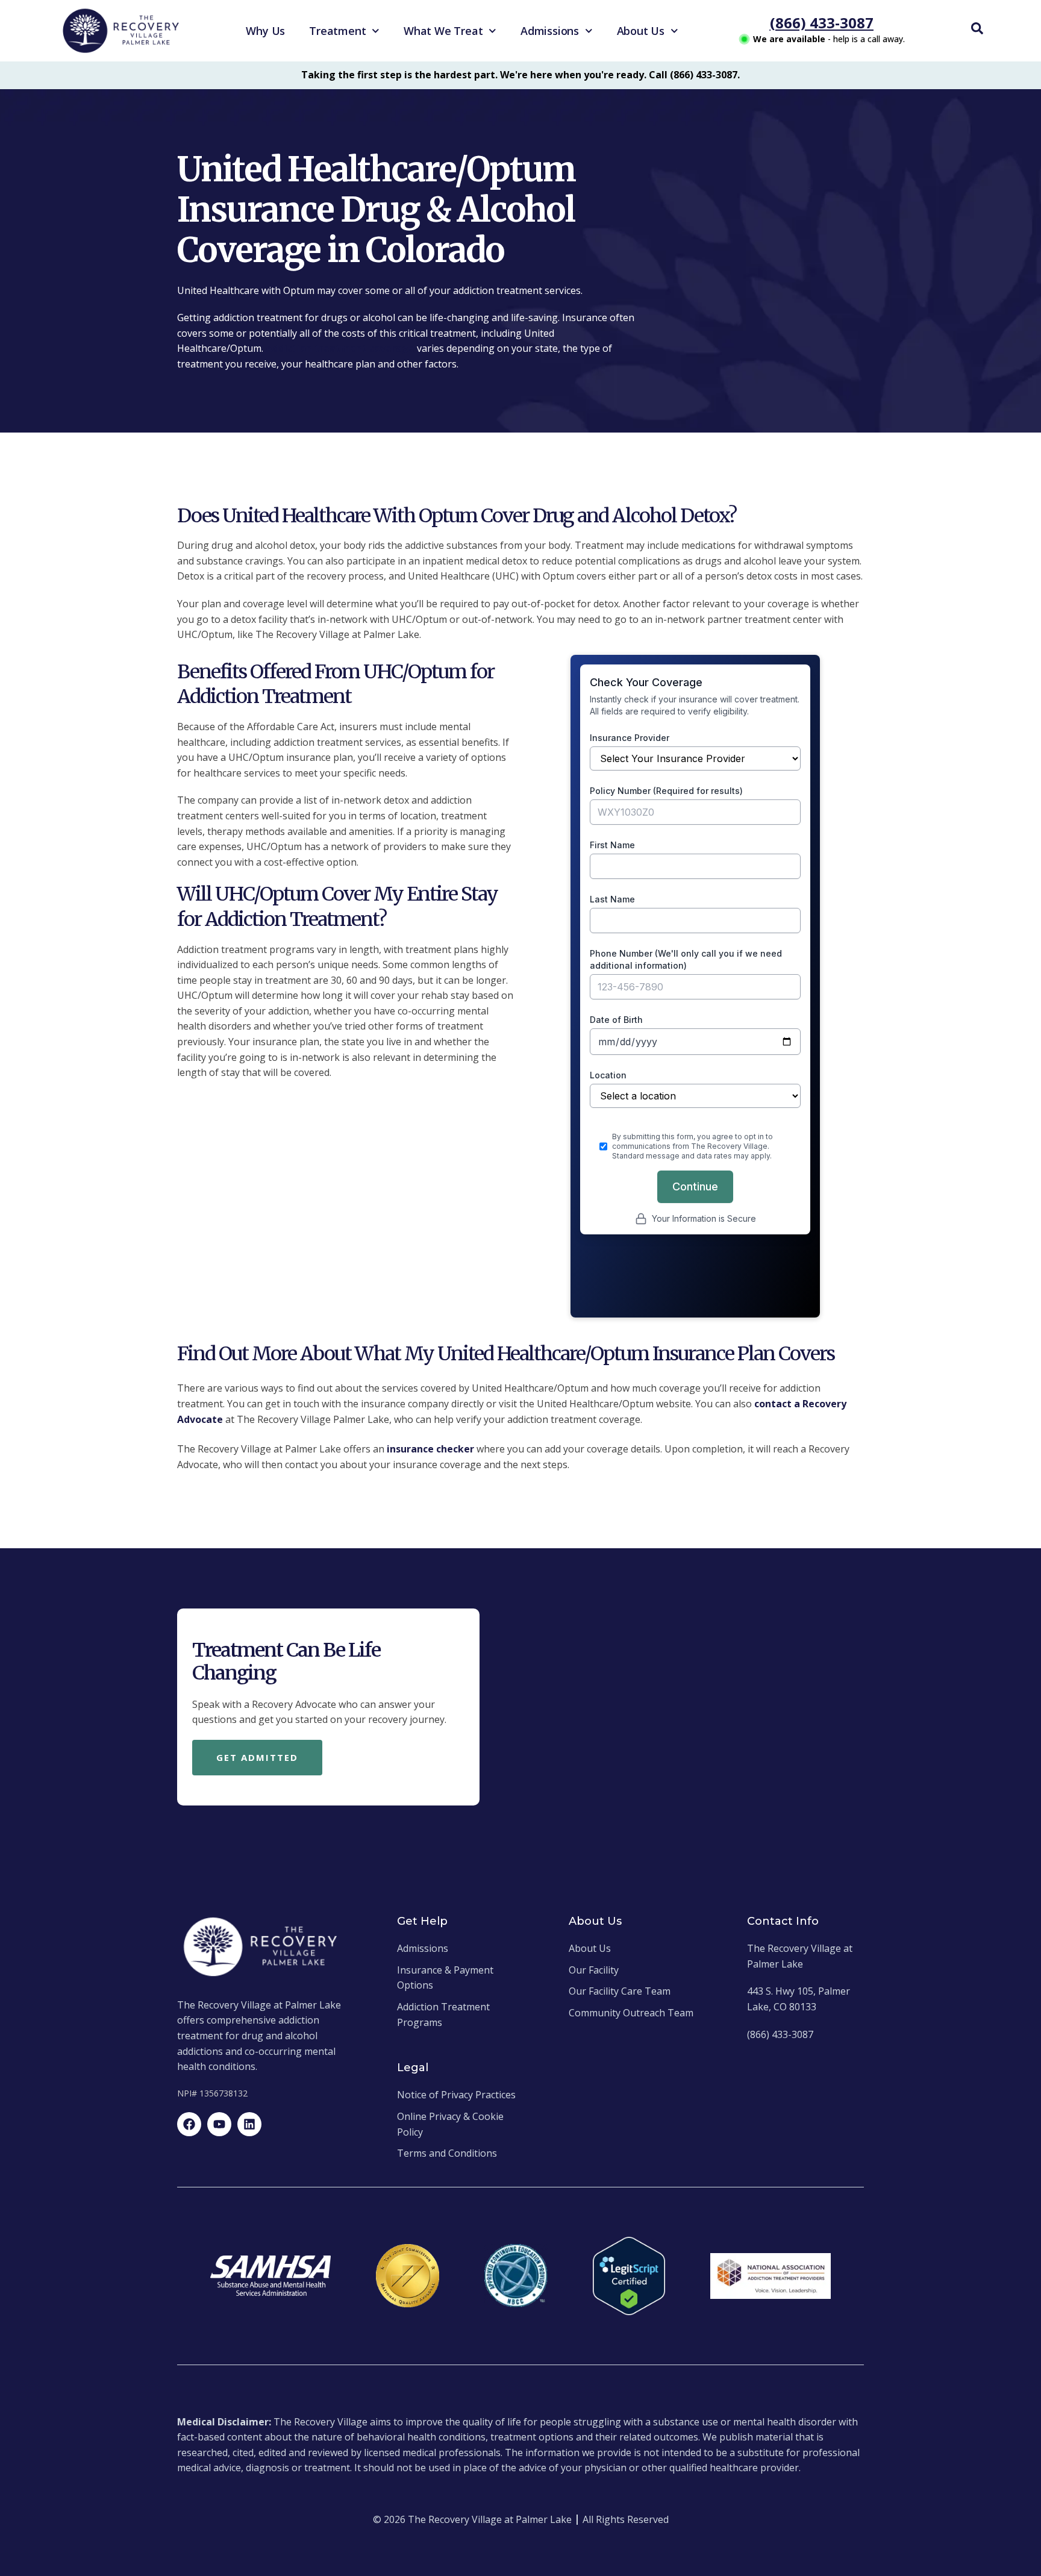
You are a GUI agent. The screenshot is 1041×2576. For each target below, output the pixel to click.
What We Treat (443, 31)
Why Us (265, 31)
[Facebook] (189, 2124)
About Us (641, 31)
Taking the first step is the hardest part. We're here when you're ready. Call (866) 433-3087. (520, 75)
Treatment (337, 31)
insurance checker (430, 1449)
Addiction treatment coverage (340, 348)
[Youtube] (219, 2124)
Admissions (550, 31)
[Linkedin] (249, 2124)
